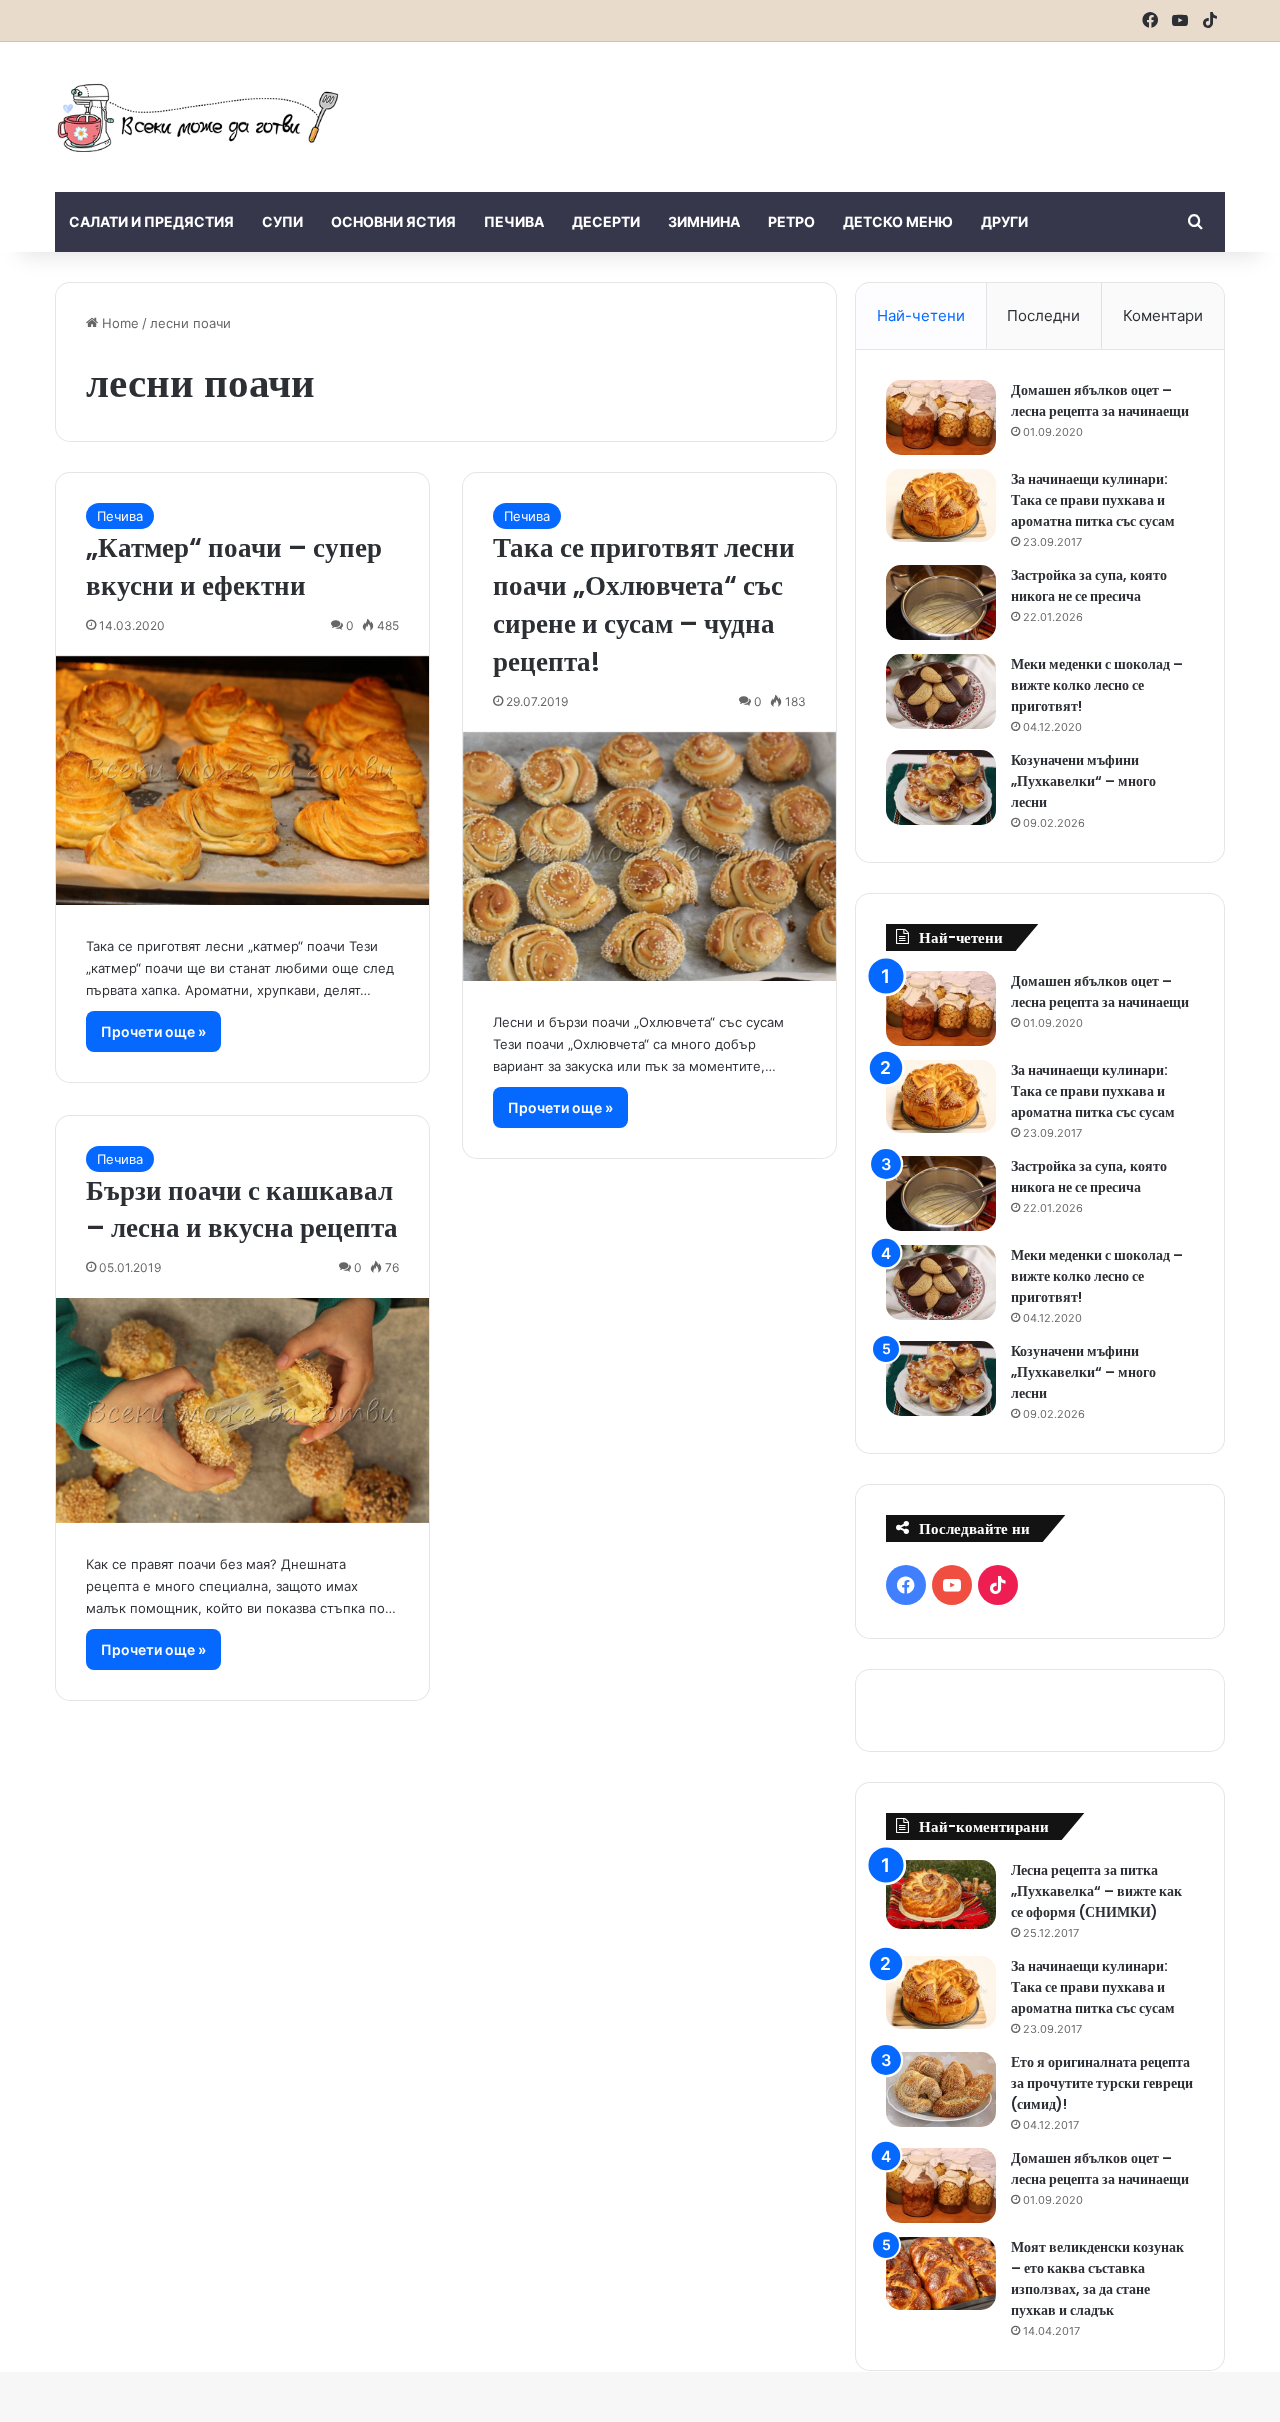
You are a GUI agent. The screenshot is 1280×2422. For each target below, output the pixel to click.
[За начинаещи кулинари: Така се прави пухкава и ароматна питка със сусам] (941, 506)
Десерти (606, 221)
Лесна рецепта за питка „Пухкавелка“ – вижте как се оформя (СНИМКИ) (1096, 1891)
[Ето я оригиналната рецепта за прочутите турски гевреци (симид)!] (941, 2089)
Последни (1043, 315)
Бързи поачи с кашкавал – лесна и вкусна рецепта (242, 1209)
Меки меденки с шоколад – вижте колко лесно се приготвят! (1097, 685)
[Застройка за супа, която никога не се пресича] (941, 602)
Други (1004, 221)
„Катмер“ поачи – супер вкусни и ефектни (234, 566)
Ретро (791, 221)
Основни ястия (393, 221)
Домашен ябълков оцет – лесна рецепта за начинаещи (1100, 400)
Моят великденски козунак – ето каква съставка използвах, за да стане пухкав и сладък (1097, 2278)
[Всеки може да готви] (198, 117)
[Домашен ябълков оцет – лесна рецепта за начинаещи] (941, 417)
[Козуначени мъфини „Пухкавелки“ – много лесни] (941, 787)
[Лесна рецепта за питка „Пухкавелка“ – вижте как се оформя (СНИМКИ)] (941, 1894)
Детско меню (898, 221)
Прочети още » (153, 1031)
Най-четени (921, 315)
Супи (282, 221)
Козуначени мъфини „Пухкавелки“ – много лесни (1083, 781)
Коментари (1163, 315)
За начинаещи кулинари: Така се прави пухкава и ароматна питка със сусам (1093, 500)
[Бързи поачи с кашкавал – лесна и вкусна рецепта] (242, 1410)
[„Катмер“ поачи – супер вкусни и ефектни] (242, 780)
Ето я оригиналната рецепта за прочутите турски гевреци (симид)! (1102, 2083)
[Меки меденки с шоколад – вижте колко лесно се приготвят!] (941, 691)
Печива (514, 221)
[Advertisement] (840, 107)
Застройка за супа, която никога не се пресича (1089, 585)
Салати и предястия (151, 221)
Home (118, 323)
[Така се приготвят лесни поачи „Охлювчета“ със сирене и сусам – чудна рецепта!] (649, 856)
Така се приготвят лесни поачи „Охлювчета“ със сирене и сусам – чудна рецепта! (644, 604)
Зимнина (704, 221)
